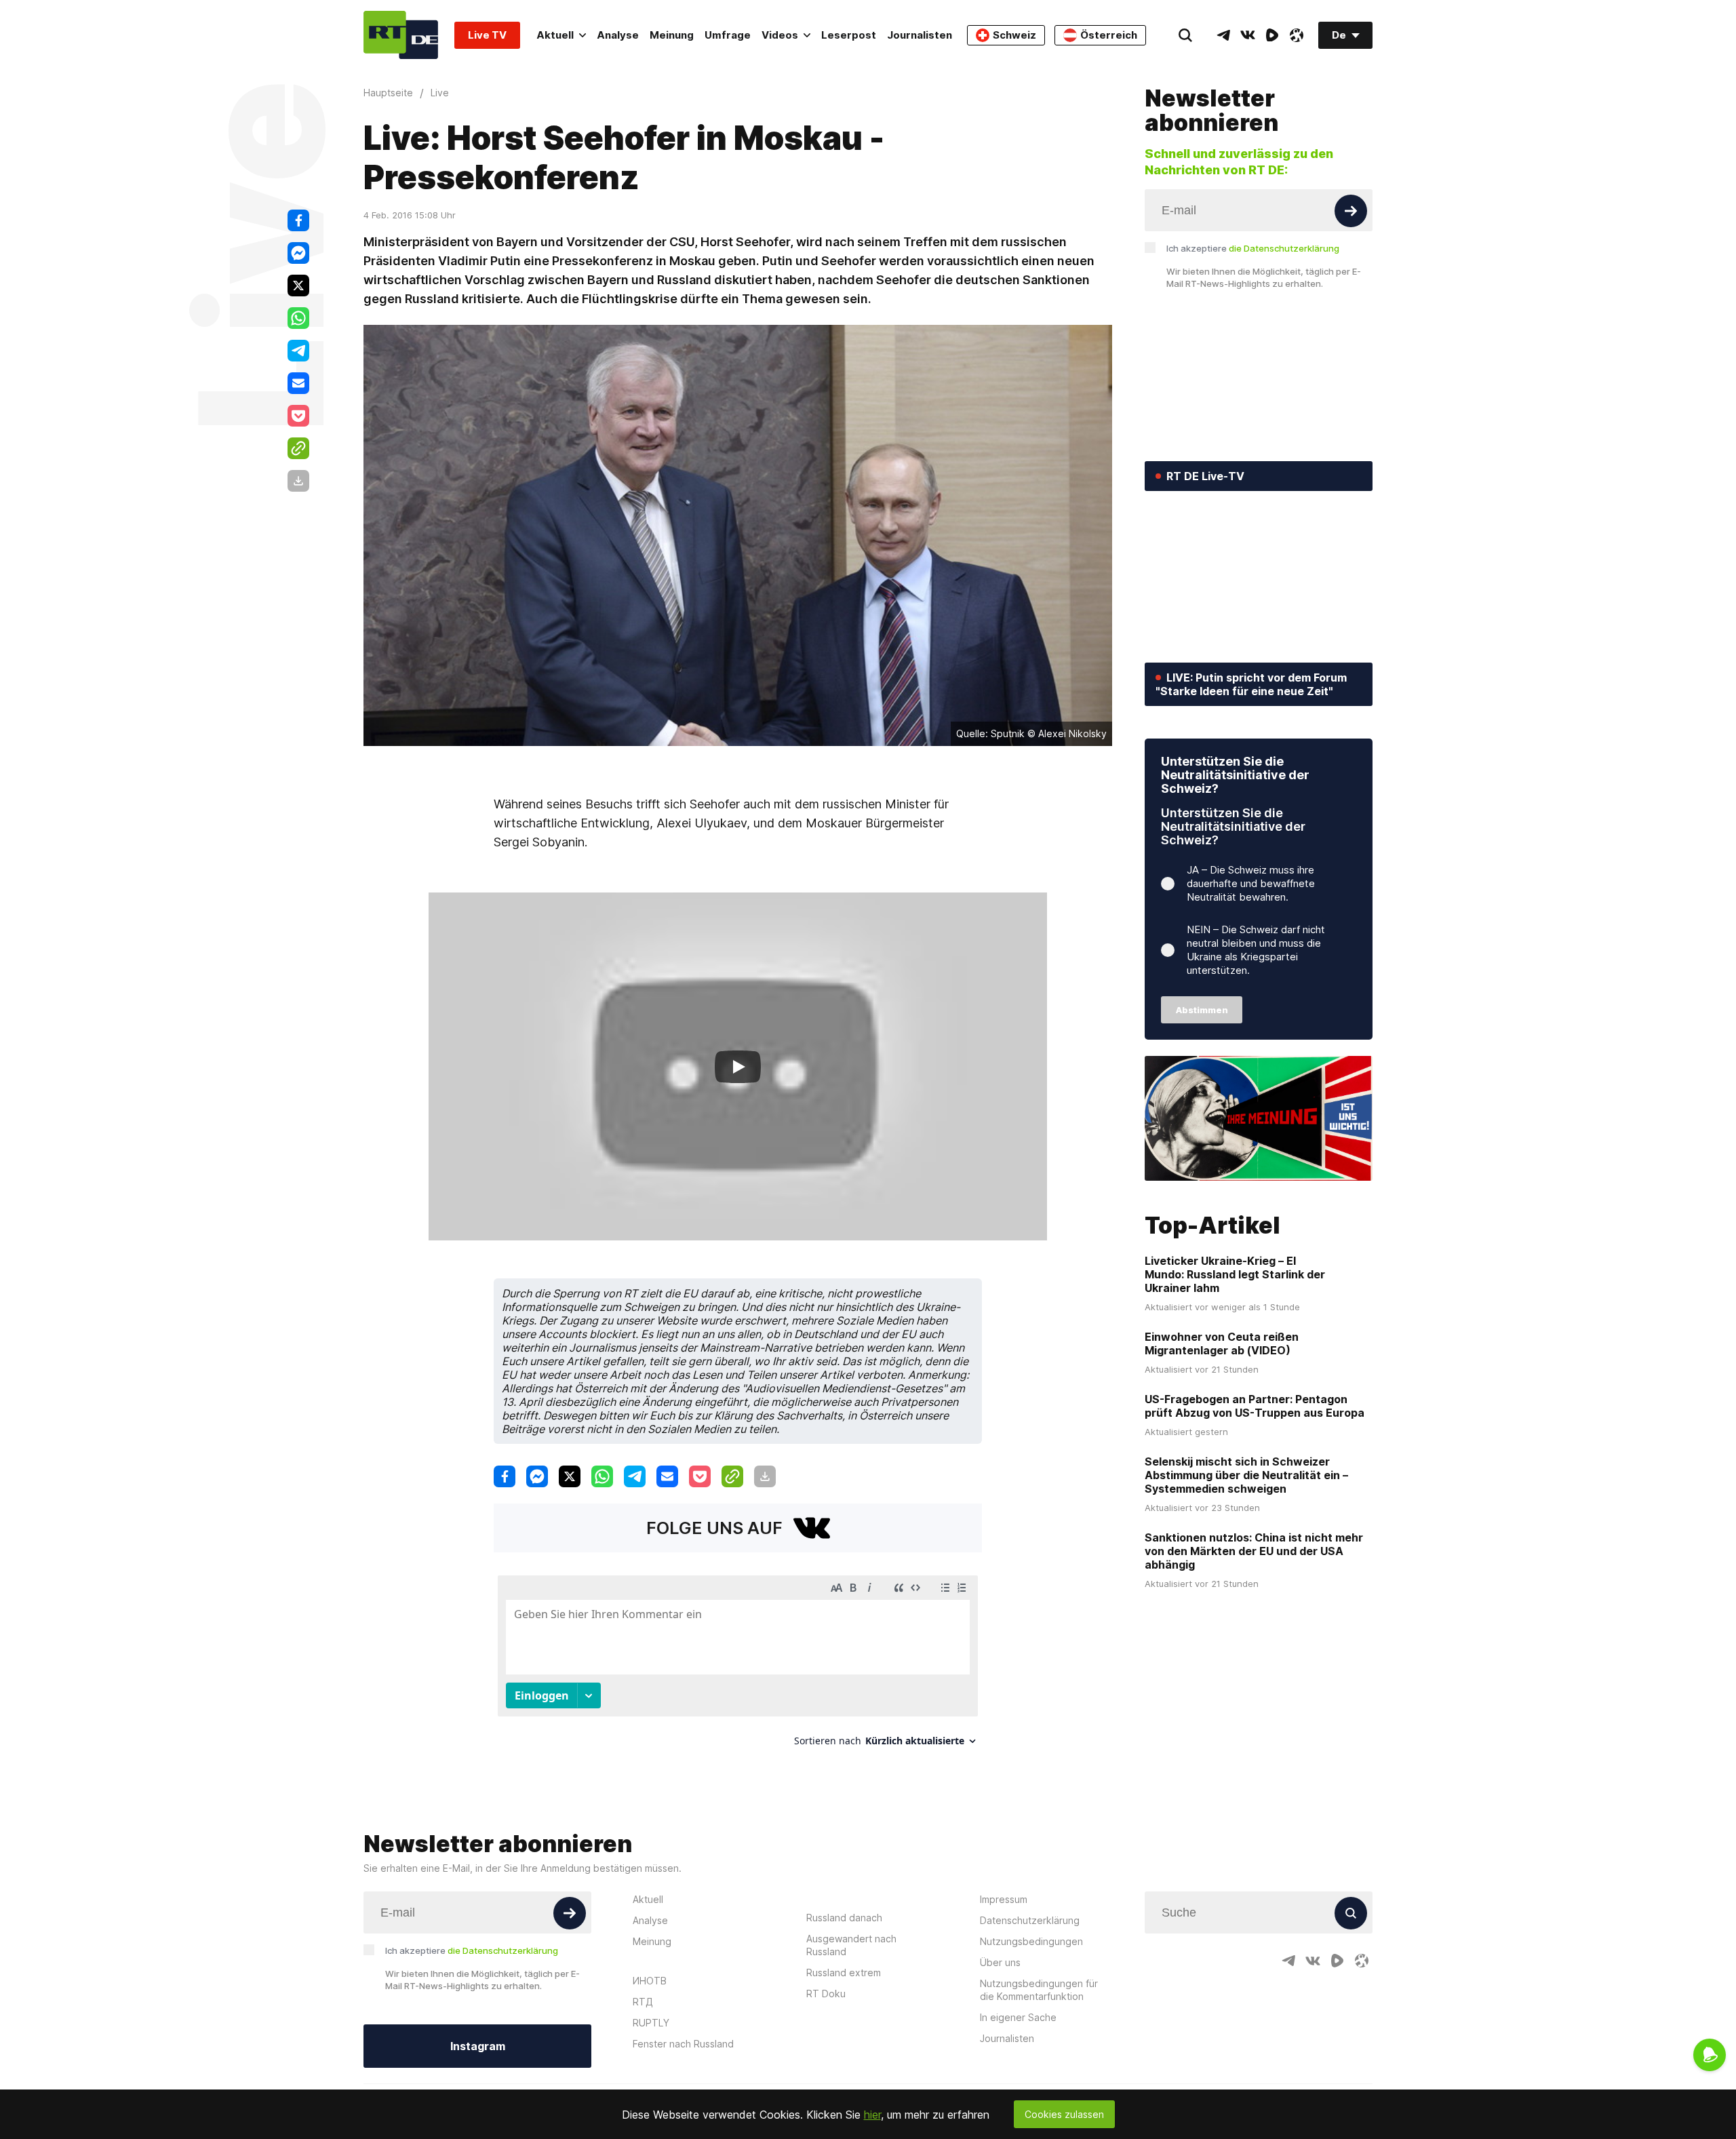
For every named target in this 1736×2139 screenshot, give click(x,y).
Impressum (1004, 1899)
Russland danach (844, 1918)
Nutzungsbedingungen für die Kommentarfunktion (1039, 1990)
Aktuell (555, 35)
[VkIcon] (1248, 35)
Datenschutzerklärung (1030, 1920)
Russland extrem (844, 1973)
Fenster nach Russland (683, 2044)
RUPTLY (651, 2023)
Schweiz (1014, 35)
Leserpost (849, 35)
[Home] (401, 35)
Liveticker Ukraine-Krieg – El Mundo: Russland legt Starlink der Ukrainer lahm (1235, 1274)
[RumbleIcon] (1272, 35)
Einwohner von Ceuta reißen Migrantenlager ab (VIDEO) (1222, 1343)
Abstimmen (1202, 1010)
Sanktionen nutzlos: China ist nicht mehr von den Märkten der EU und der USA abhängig (1254, 1551)
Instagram (478, 2046)
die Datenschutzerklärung (1284, 248)
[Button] (1351, 211)
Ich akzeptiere (1253, 248)
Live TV (487, 35)
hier (872, 2115)
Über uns (1000, 1962)
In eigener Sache (1018, 2017)
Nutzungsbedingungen (1031, 1941)
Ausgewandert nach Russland (851, 1945)
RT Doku (826, 1994)
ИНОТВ (650, 1981)
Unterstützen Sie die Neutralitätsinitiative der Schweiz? (1235, 775)
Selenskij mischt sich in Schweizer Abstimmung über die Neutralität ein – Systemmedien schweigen (1246, 1475)
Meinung (672, 35)
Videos (780, 35)
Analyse (618, 35)
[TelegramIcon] (1223, 35)
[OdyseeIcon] (1297, 35)
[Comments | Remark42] (738, 1666)
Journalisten (920, 35)
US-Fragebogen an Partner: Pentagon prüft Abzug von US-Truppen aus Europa (1255, 1406)
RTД (643, 2002)
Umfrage (728, 35)
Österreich (1109, 35)
